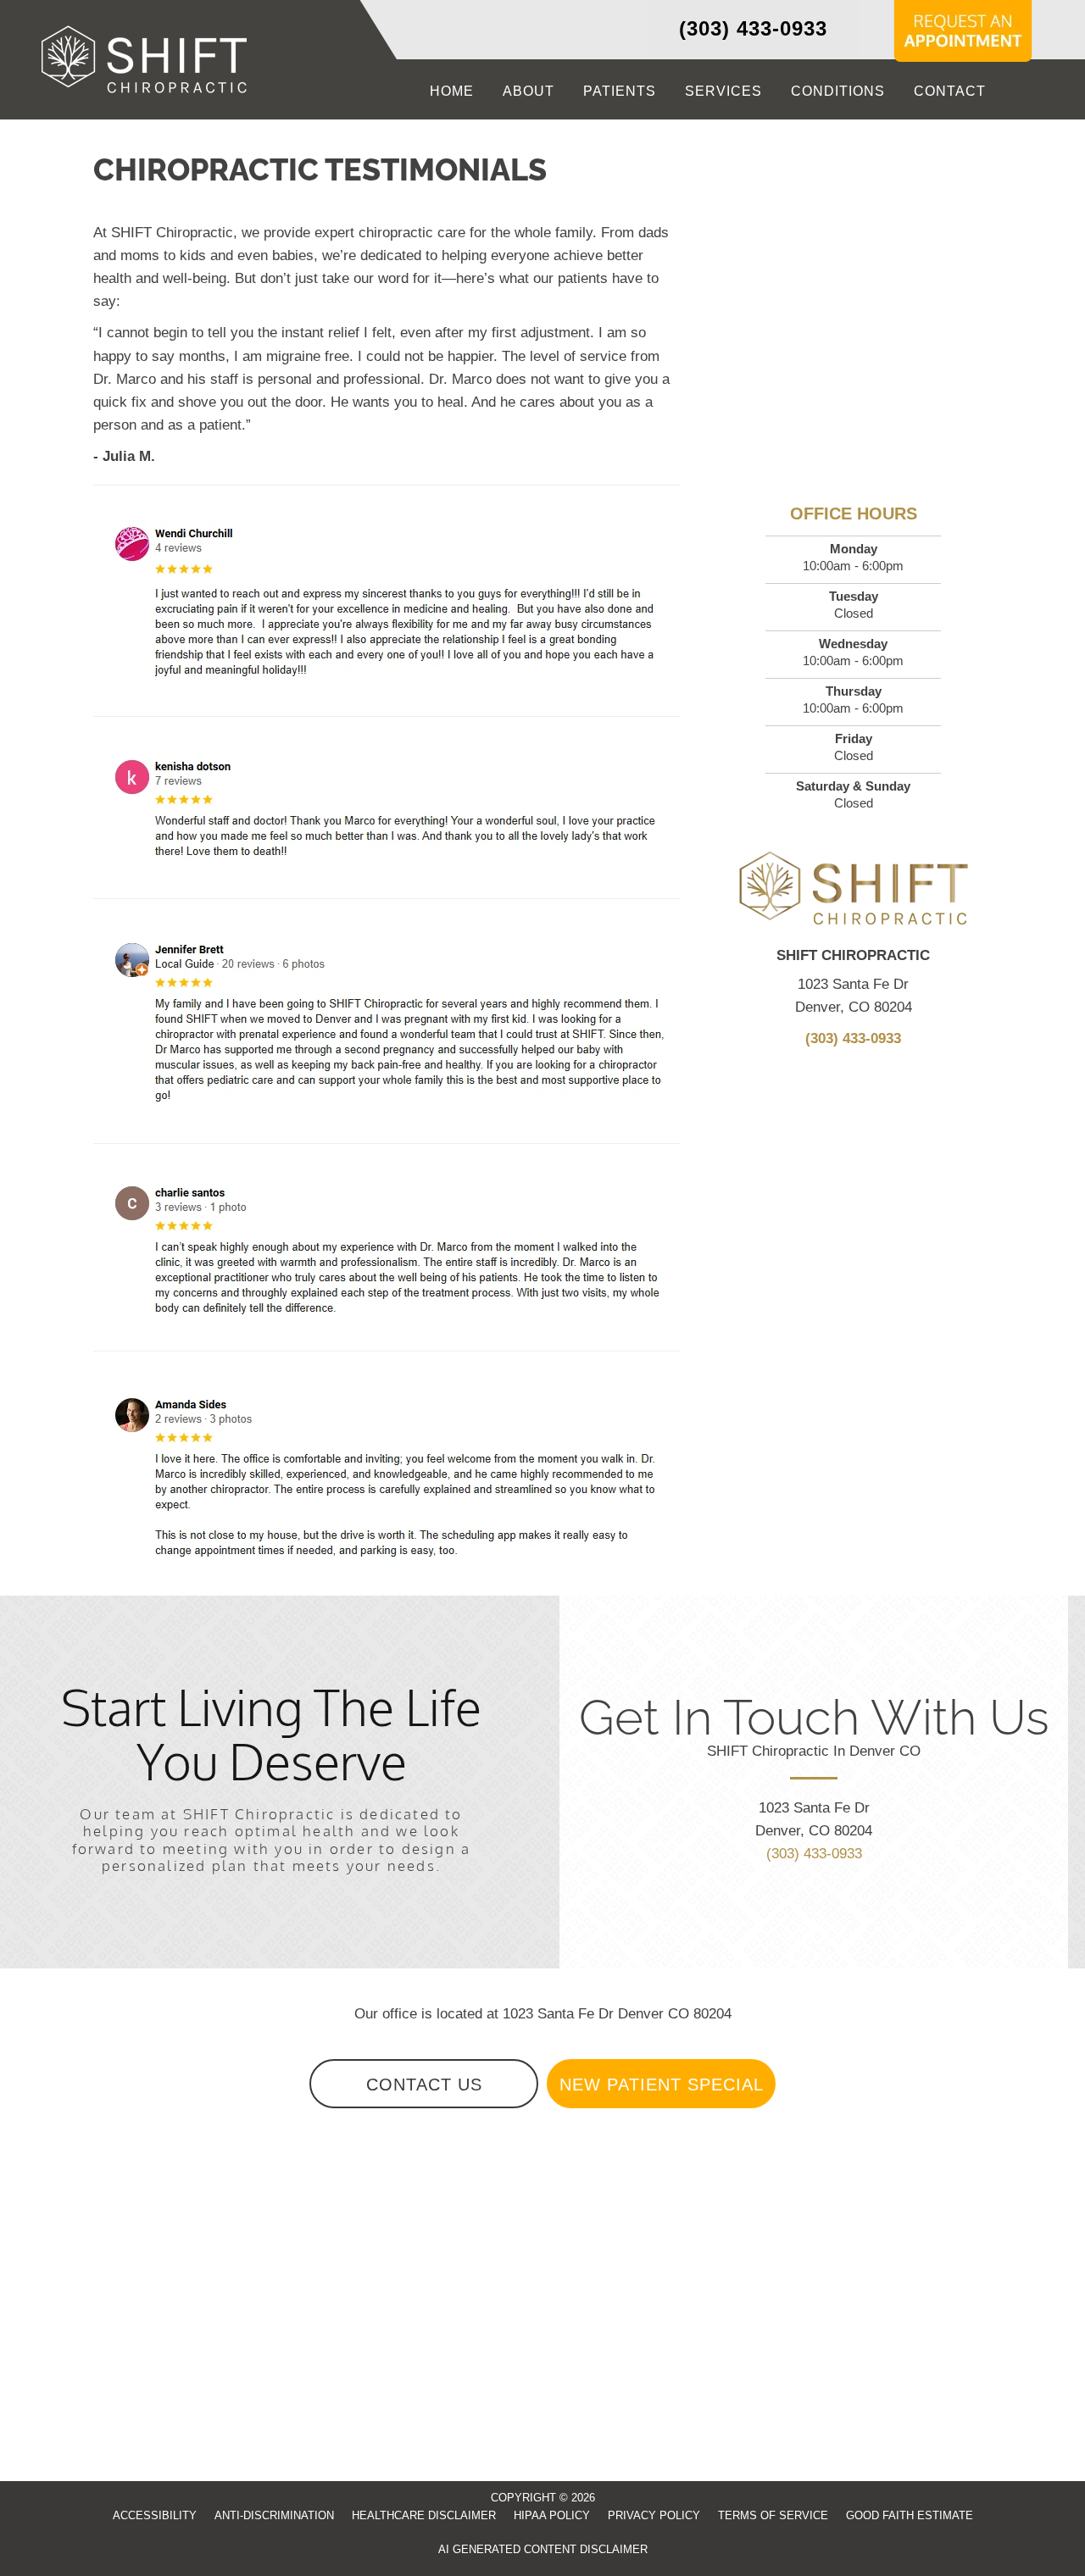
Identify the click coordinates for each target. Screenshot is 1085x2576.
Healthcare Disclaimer (424, 2515)
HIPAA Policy (552, 2515)
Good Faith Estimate (910, 2515)
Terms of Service (773, 2515)
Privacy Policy (654, 2515)
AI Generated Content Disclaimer (543, 2549)
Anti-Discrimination (274, 2515)
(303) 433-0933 (753, 28)
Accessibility (155, 2515)
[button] (424, 2084)
